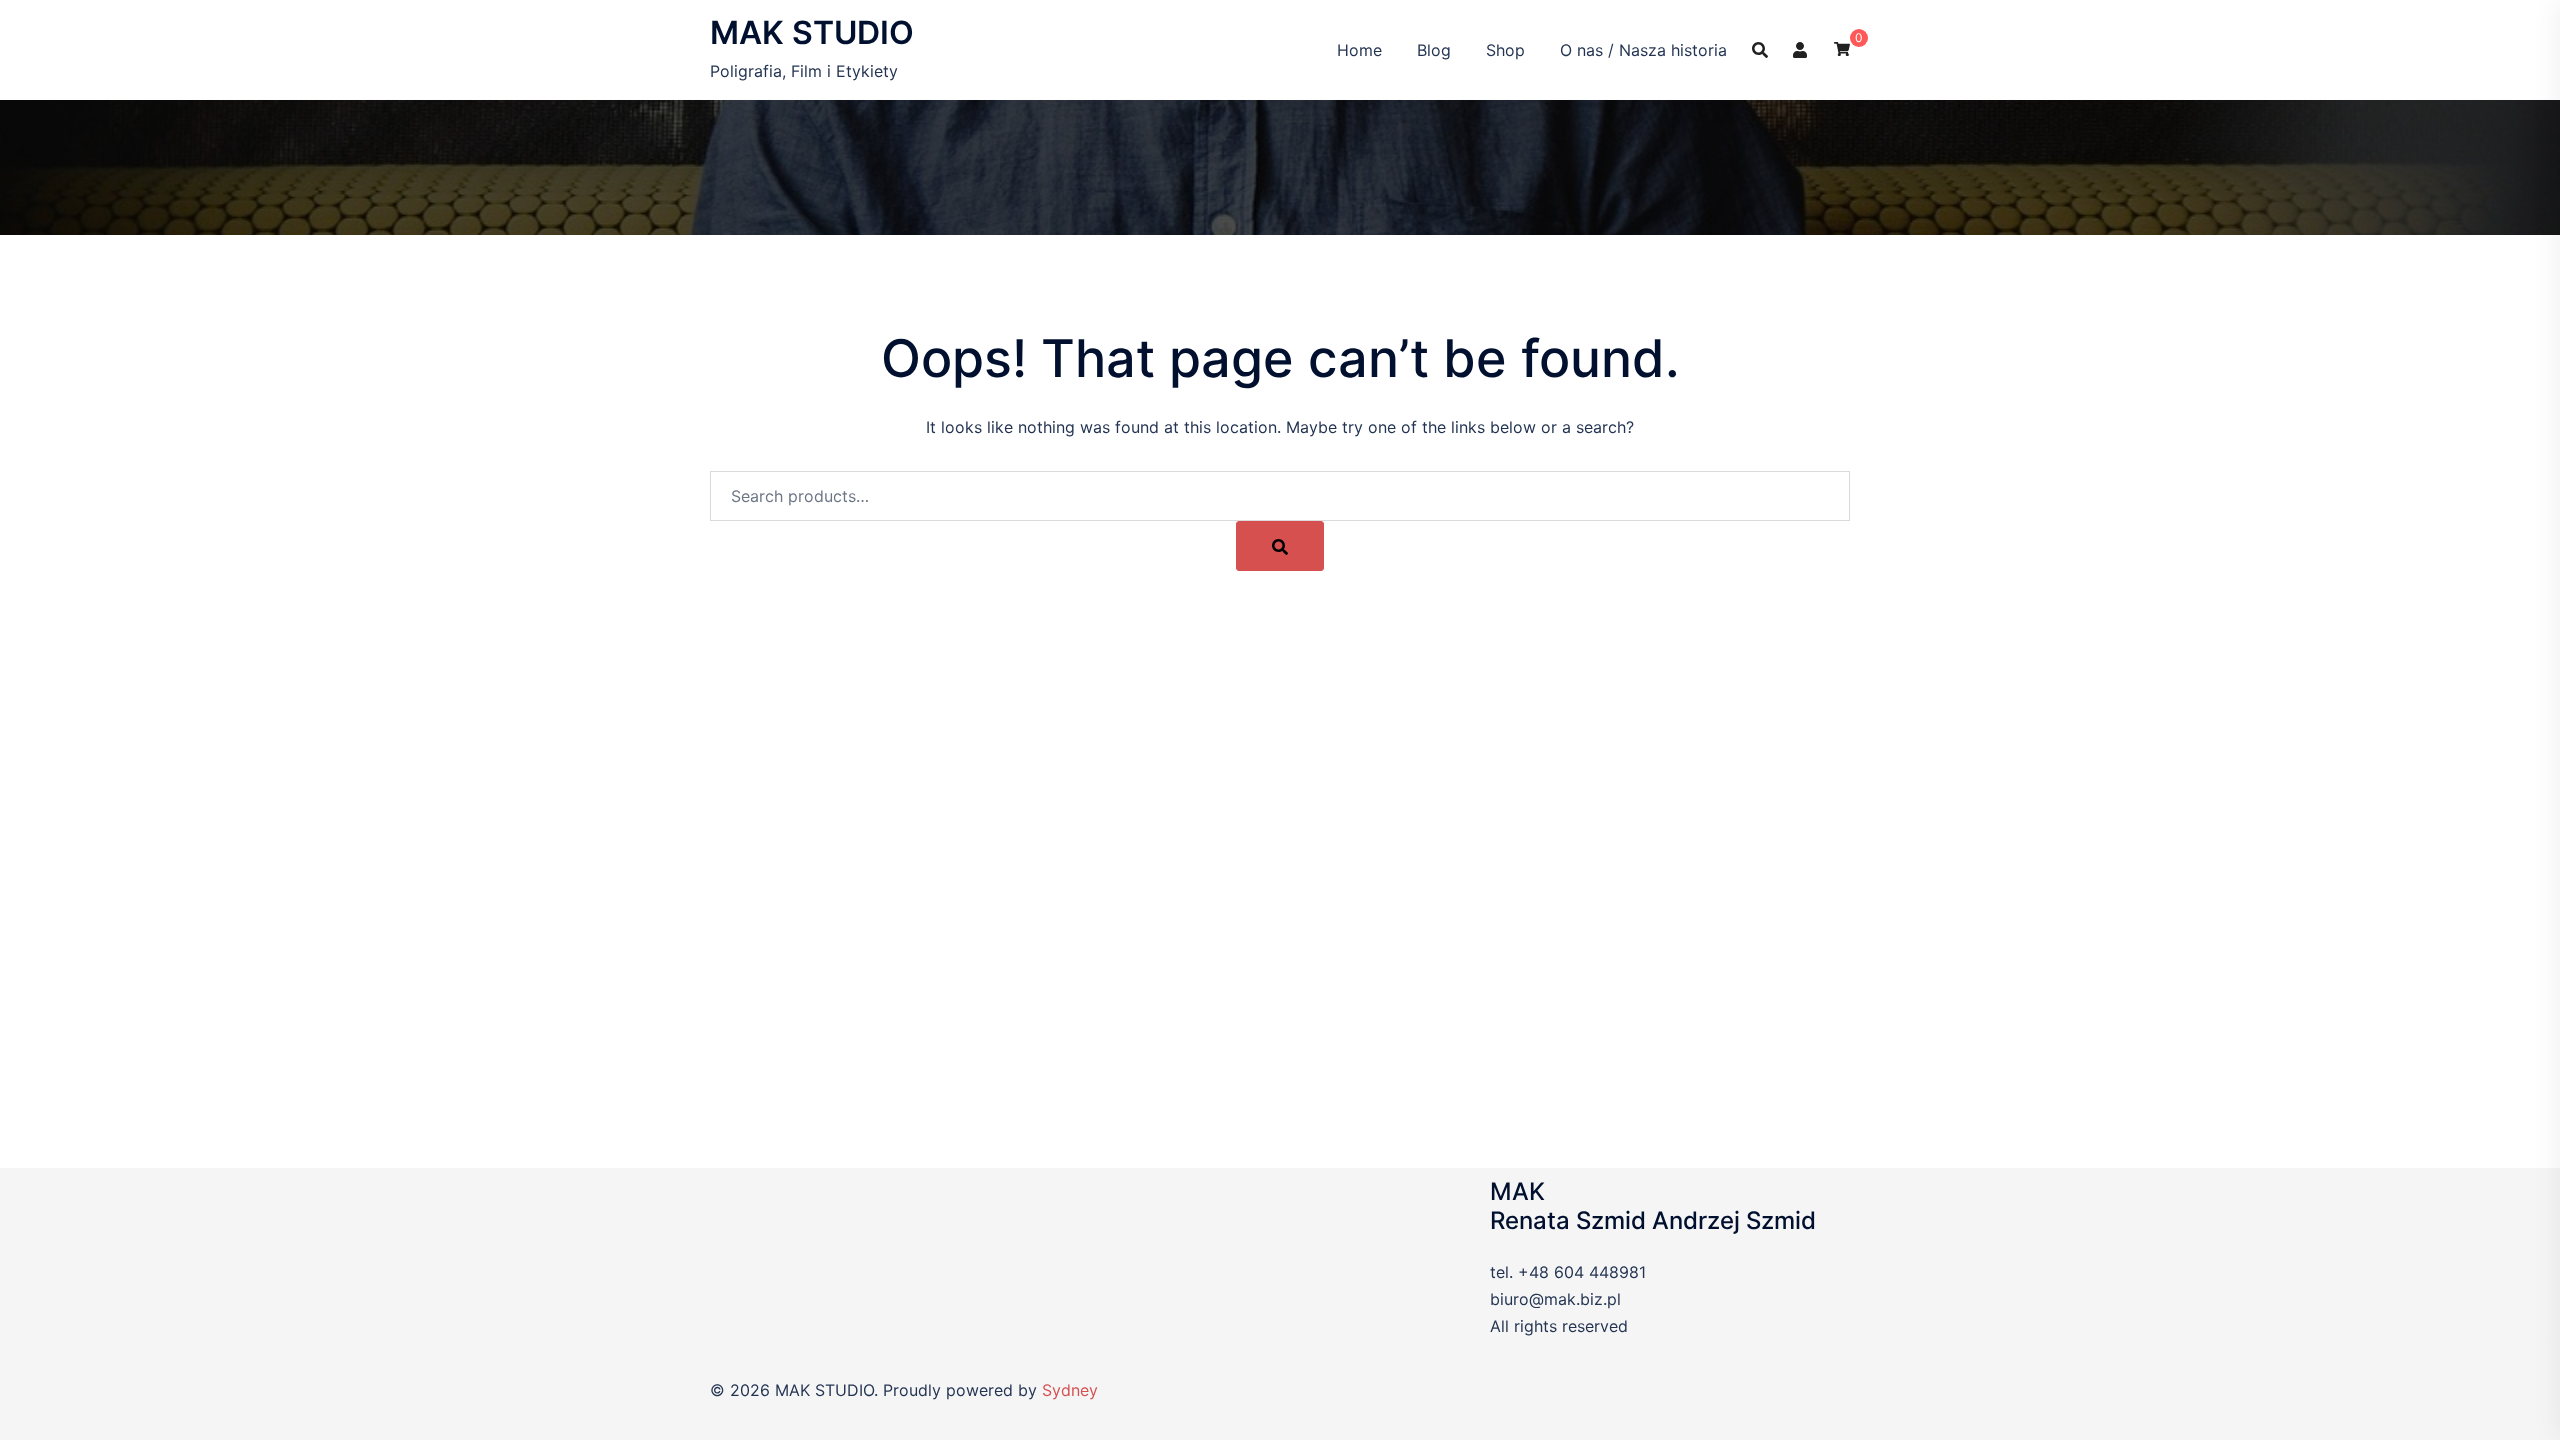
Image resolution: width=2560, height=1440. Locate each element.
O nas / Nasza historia (1643, 50)
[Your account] (1801, 49)
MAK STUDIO (812, 32)
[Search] (1280, 546)
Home (1359, 50)
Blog (1434, 50)
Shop (1505, 50)
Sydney (1070, 1390)
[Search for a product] (1760, 50)
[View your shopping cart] (1842, 47)
